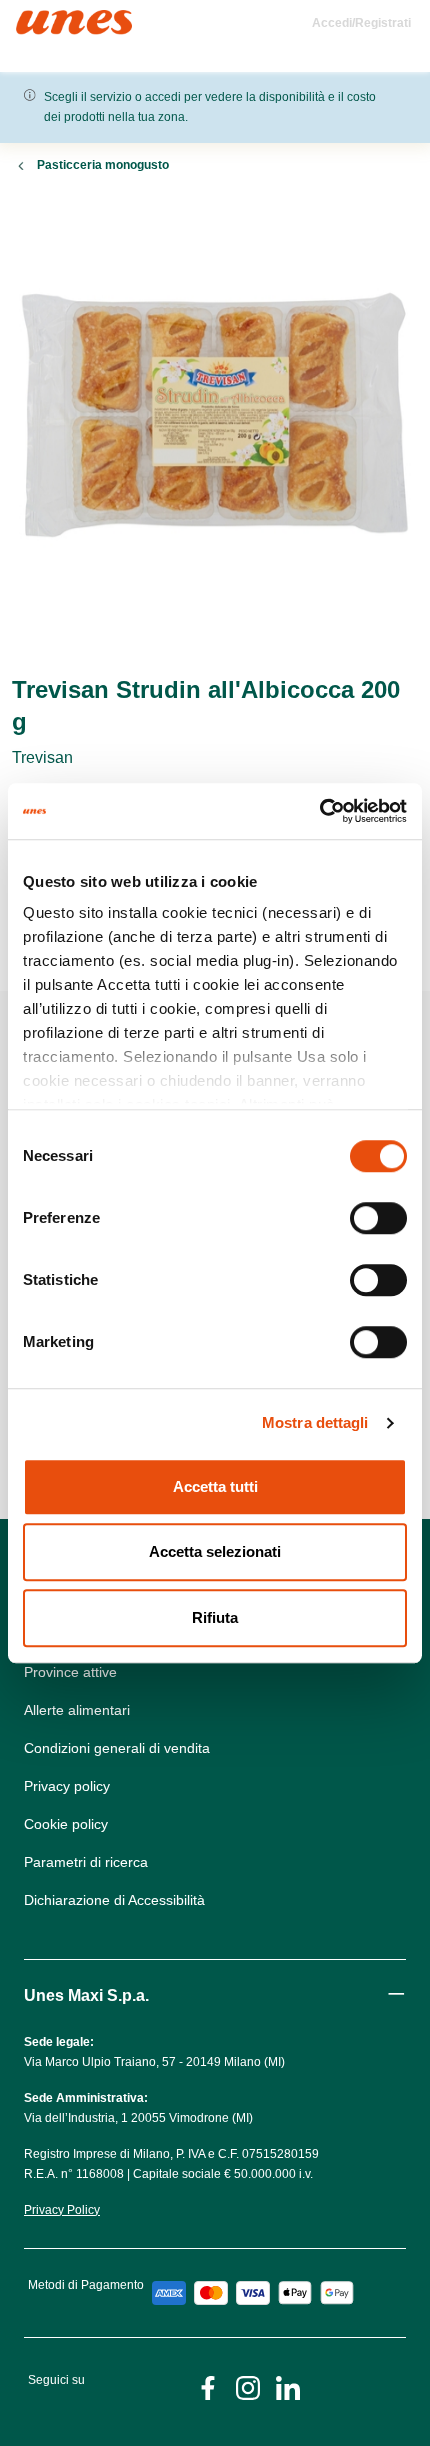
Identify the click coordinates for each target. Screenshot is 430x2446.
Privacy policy (67, 1786)
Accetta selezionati (215, 1551)
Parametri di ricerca (86, 1862)
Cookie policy (66, 1824)
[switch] (378, 1218)
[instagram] (248, 2386)
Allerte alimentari (77, 1710)
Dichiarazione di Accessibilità (114, 1900)
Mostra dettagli (315, 1422)
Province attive (70, 1672)
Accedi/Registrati (361, 23)
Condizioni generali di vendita (117, 1748)
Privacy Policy (62, 2210)
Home (37, 18)
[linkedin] (288, 2386)
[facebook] (208, 2386)
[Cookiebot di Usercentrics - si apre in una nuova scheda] (319, 811)
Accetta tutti (215, 1486)
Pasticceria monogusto (103, 165)
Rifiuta (215, 1617)
